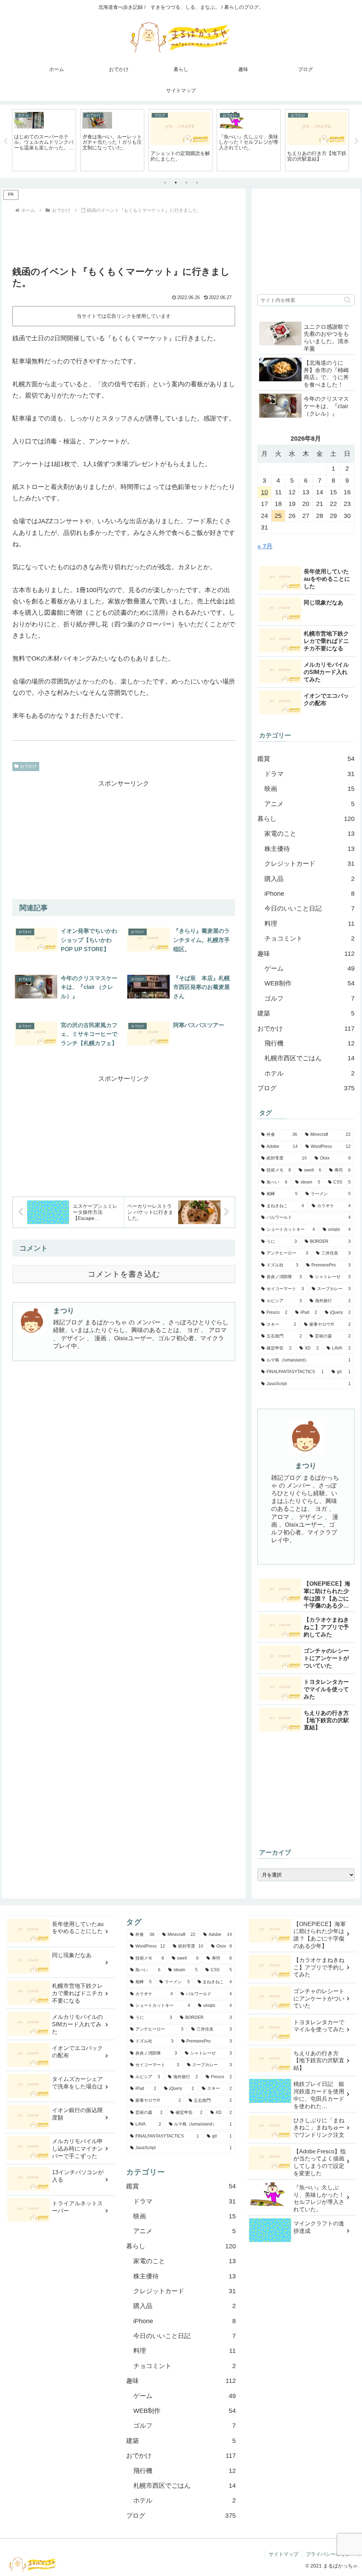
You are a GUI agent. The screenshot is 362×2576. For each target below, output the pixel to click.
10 (264, 492)
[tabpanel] (44, 140)
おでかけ (29, 766)
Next (357, 141)
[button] (347, 300)
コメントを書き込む (124, 1274)
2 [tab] (176, 183)
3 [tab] (186, 183)
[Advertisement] (124, 237)
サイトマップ (284, 2554)
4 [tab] (197, 183)
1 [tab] (165, 183)
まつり (64, 1311)
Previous (5, 141)
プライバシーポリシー (331, 2554)
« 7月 (265, 546)
